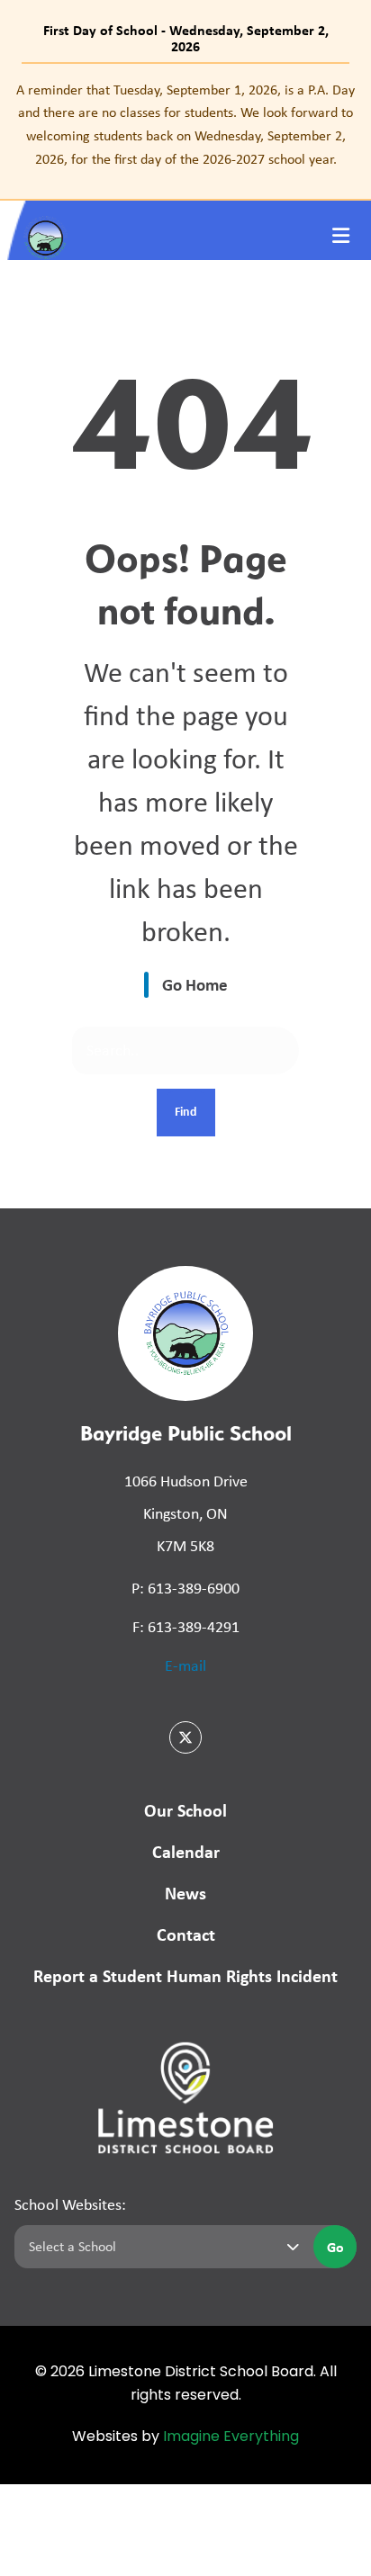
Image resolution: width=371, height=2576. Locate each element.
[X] (185, 1737)
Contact (186, 1934)
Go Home (195, 984)
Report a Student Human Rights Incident (185, 1975)
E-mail (185, 1665)
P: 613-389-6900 (185, 1588)
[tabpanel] (185, 124)
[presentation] (341, 236)
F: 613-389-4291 (186, 1627)
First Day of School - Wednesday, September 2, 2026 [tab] (186, 38)
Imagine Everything (231, 2437)
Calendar (186, 1851)
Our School (185, 1810)
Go (335, 2247)
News (185, 1893)
